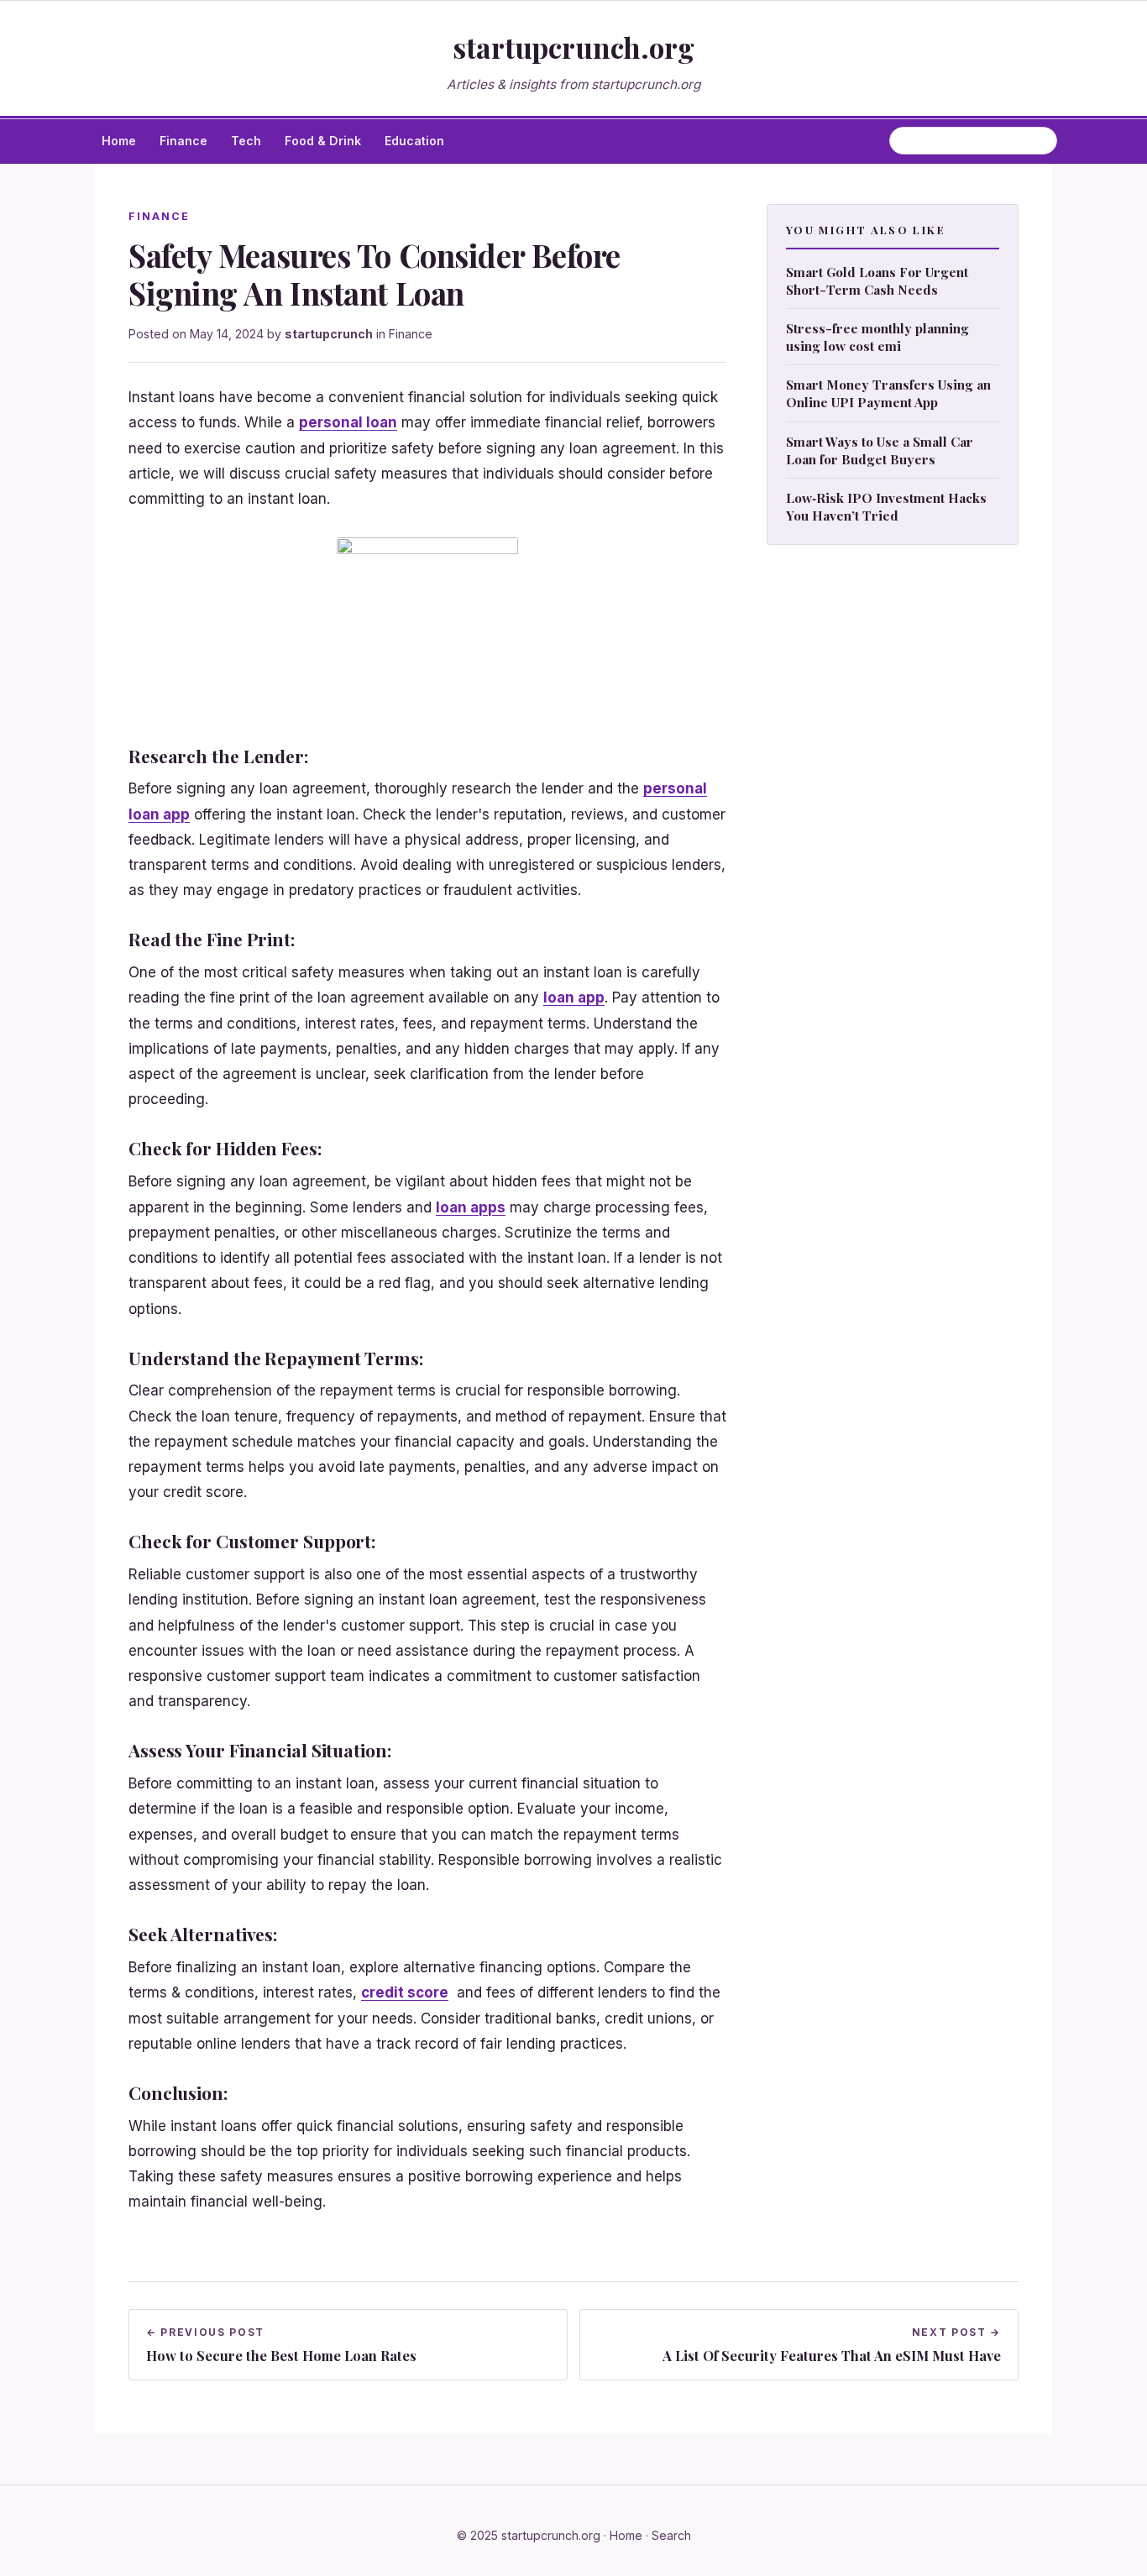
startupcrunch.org (573, 47)
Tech (246, 141)
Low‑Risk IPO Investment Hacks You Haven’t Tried (886, 506)
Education (414, 141)
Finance (183, 141)
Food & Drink (323, 141)
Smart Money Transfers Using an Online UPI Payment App (888, 393)
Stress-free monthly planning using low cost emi (877, 337)
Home (119, 141)
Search (671, 2535)
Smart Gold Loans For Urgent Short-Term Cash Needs (877, 280)
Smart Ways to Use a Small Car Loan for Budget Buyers (880, 449)
